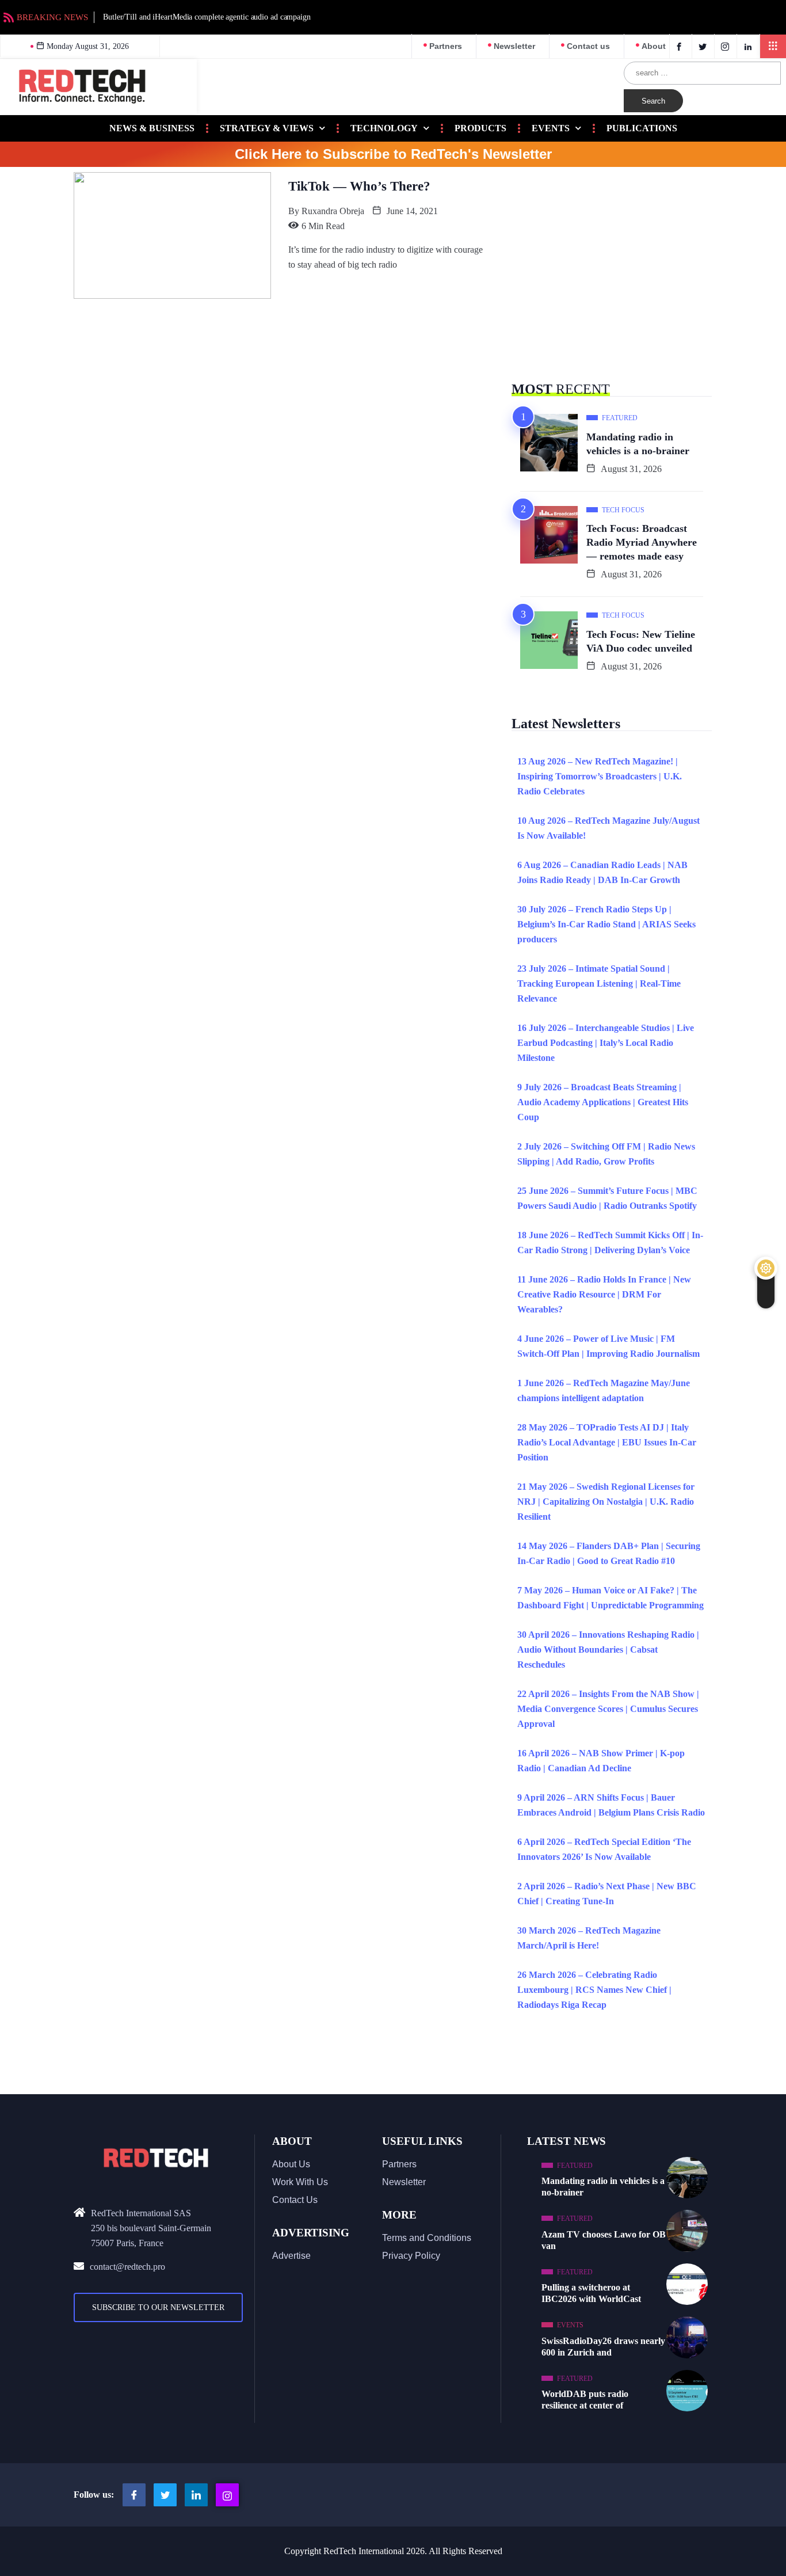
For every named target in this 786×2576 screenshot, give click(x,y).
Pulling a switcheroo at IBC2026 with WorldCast (591, 2293)
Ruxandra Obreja (333, 211)
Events (551, 128)
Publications (642, 128)
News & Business (152, 128)
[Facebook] (681, 46)
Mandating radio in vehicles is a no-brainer (638, 444)
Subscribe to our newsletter (158, 2307)
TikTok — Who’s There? (359, 186)
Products (480, 128)
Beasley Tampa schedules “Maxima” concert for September (394, 17)
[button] (773, 46)
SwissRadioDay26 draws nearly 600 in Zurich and (603, 2347)
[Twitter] (705, 46)
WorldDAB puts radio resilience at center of (585, 2400)
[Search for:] (702, 73)
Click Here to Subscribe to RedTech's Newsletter (393, 154)
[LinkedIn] (749, 46)
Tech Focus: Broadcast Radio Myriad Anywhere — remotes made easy (642, 542)
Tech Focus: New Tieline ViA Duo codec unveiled (641, 641)
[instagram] (727, 46)
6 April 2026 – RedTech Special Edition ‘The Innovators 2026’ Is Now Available (604, 1849)
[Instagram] (227, 2495)
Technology (384, 128)
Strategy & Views (267, 128)
